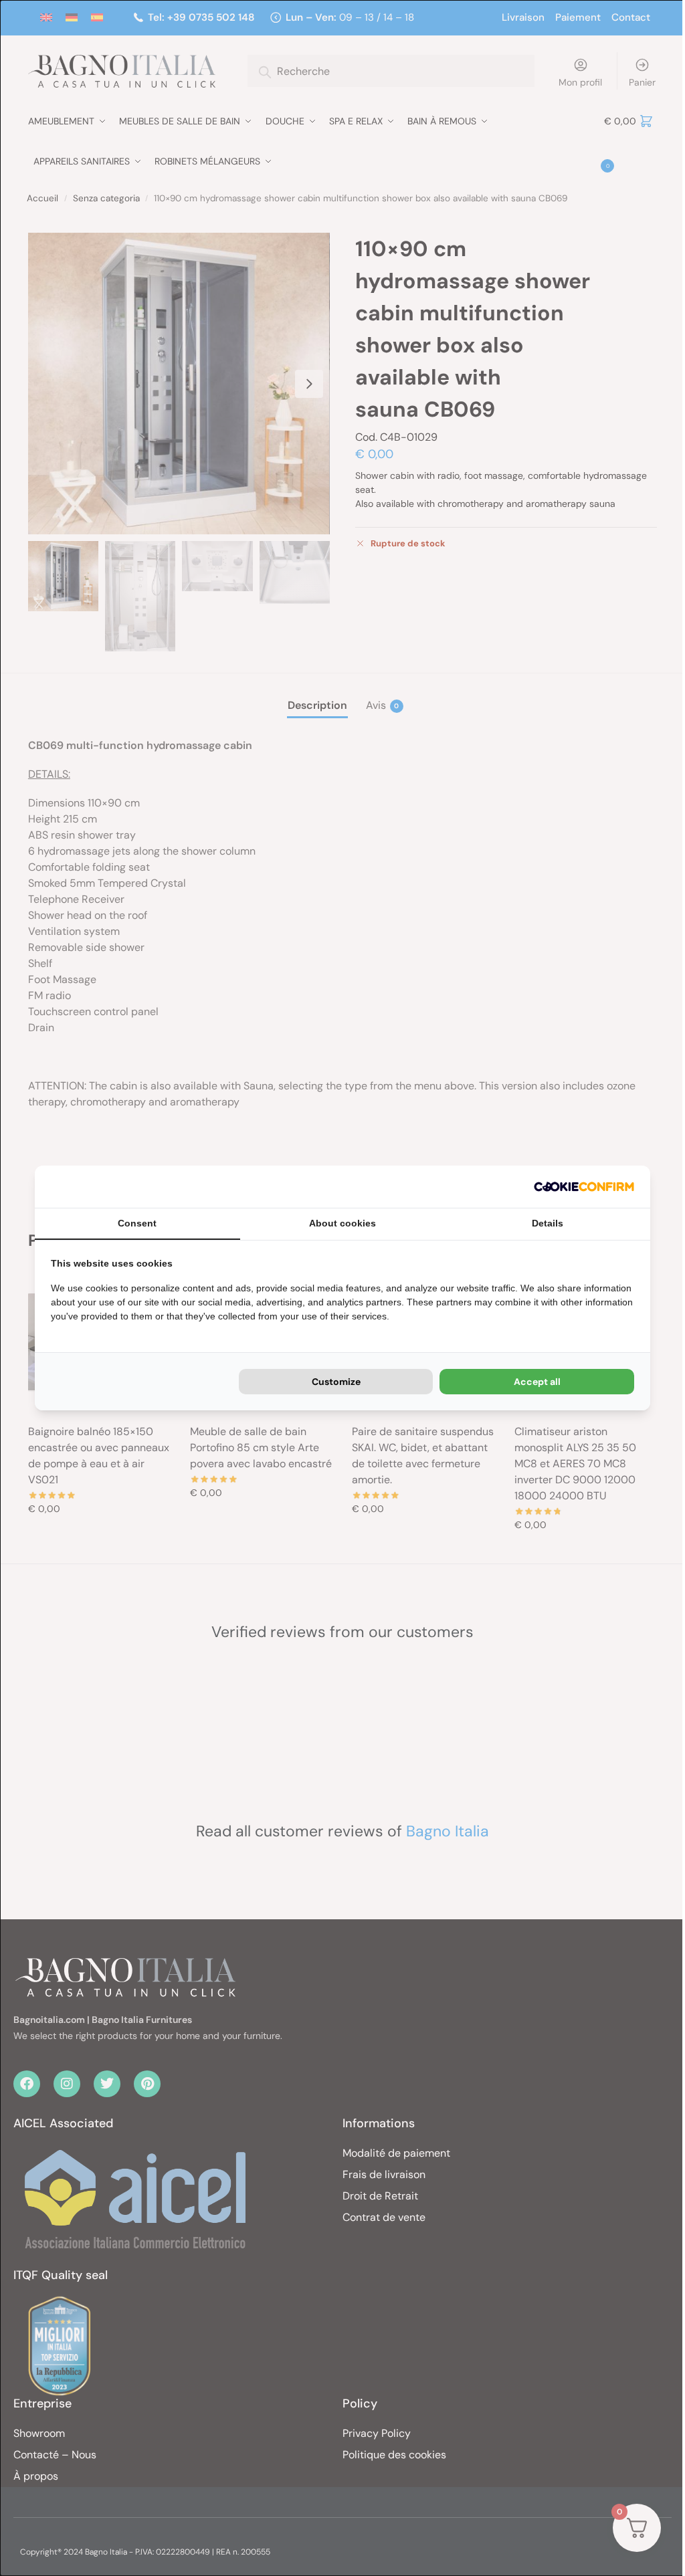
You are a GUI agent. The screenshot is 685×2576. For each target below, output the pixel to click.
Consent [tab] (137, 1223)
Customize (336, 1382)
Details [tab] (548, 1223)
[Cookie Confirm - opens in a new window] (584, 1187)
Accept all (537, 1382)
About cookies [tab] (342, 1223)
